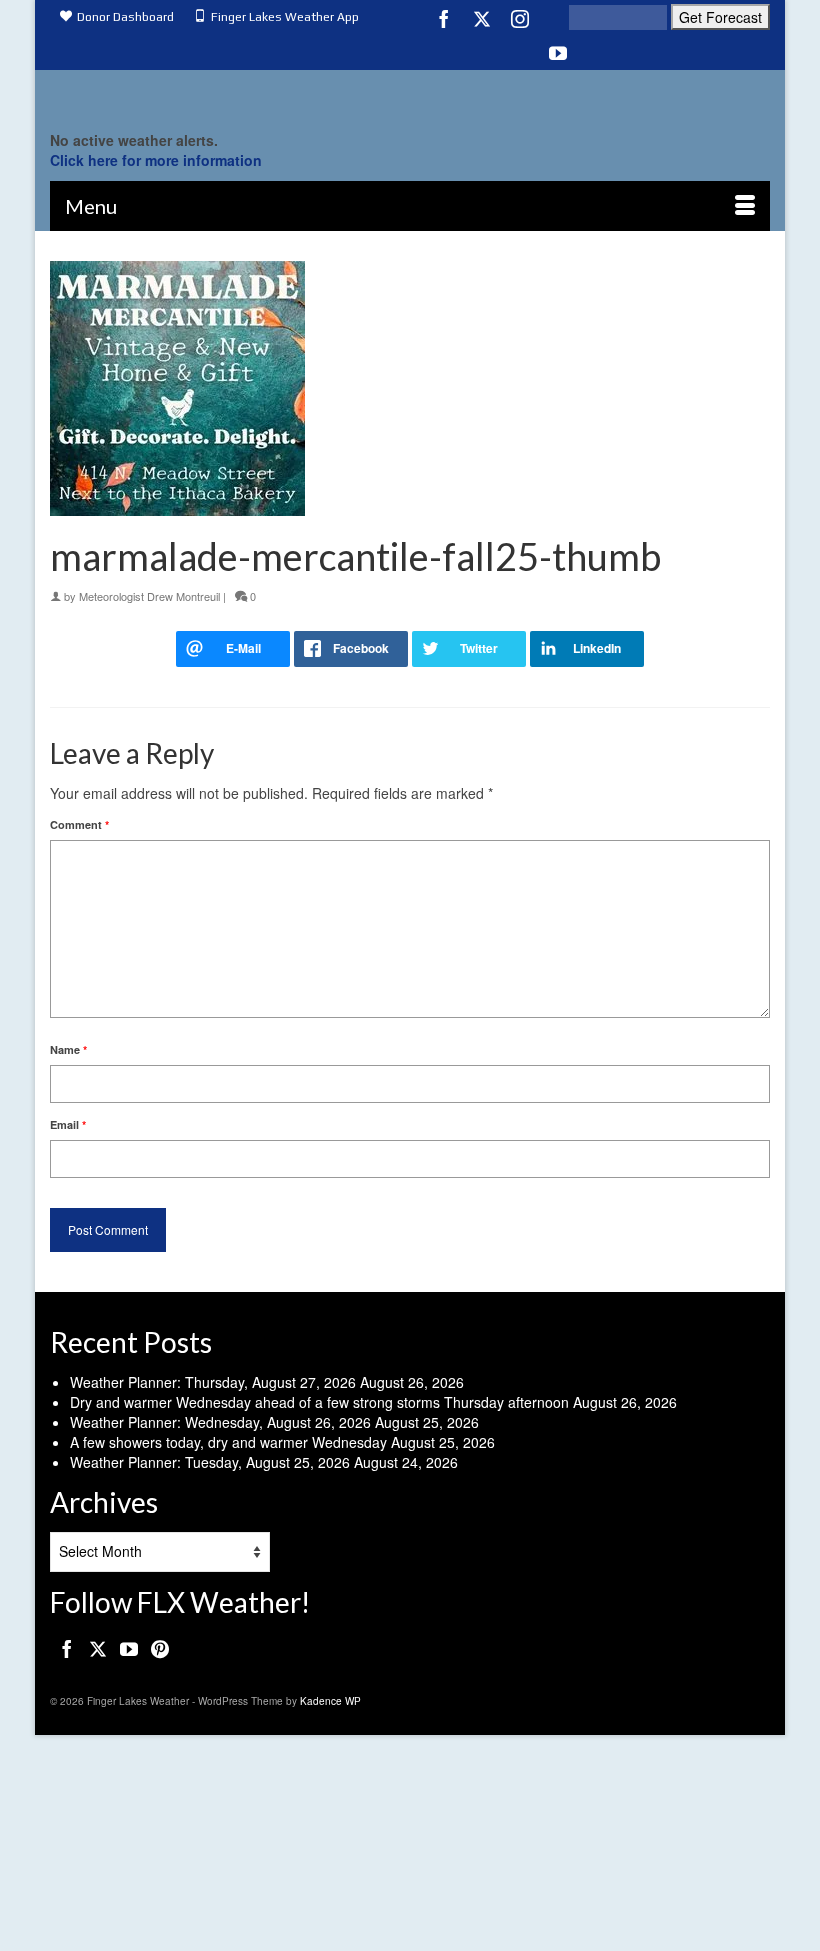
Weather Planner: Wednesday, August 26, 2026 (220, 1422)
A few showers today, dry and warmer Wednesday (228, 1442)
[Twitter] (482, 18)
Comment (79, 824)
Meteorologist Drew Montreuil (149, 596)
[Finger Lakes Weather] (410, 95)
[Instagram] (520, 18)
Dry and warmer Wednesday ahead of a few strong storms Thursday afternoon (319, 1402)
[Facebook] (444, 18)
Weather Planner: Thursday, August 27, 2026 (213, 1382)
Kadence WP (330, 1701)
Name (68, 1049)
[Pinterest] (160, 1648)
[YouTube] (558, 52)
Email (68, 1124)
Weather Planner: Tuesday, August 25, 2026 (210, 1462)
